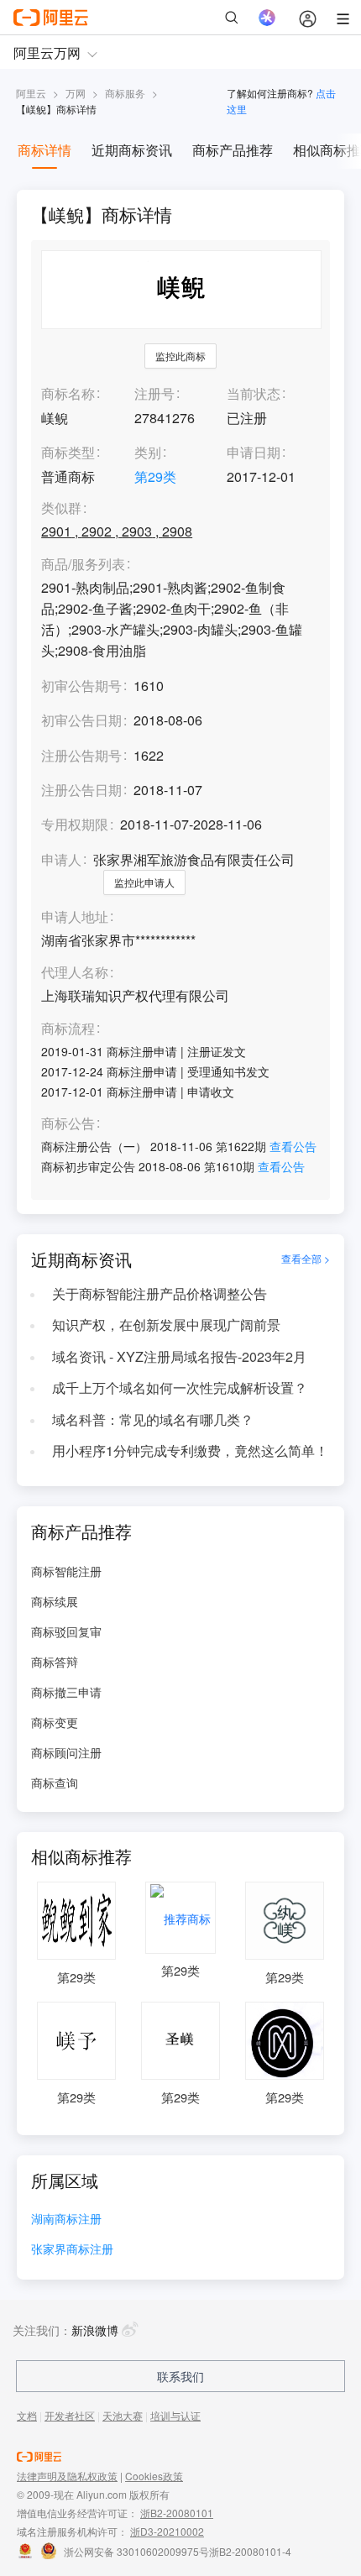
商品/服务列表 (83, 565)
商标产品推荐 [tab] (233, 150)
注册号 (154, 393)
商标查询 (55, 1783)
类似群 (61, 508)
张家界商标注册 (72, 2250)
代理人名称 (75, 973)
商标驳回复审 (66, 1631)
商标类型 (68, 452)
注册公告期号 (81, 755)
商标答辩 (55, 1662)
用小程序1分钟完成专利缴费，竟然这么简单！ (190, 1450)
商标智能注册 (66, 1571)
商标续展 (55, 1601)
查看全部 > (306, 1259)
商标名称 (68, 393)
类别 (148, 452)
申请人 (61, 859)
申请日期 (254, 452)
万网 (76, 93)
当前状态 (254, 393)
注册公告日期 (81, 790)
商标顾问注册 (66, 1752)
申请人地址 (75, 917)
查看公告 (293, 1146)
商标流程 (68, 1029)
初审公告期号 (81, 686)
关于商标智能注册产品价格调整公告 (160, 1293)
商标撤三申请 (66, 1692)
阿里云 (31, 93)
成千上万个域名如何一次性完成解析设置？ (180, 1387)
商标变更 (55, 1722)
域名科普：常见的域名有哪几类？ (153, 1419)
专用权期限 (75, 824)
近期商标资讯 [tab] (132, 150)
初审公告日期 (81, 720)
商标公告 (68, 1124)
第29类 (155, 476)
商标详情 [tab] (44, 150)
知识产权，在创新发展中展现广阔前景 (166, 1325)
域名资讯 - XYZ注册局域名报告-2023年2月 (179, 1356)
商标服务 (125, 93)
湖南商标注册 (66, 2220)
